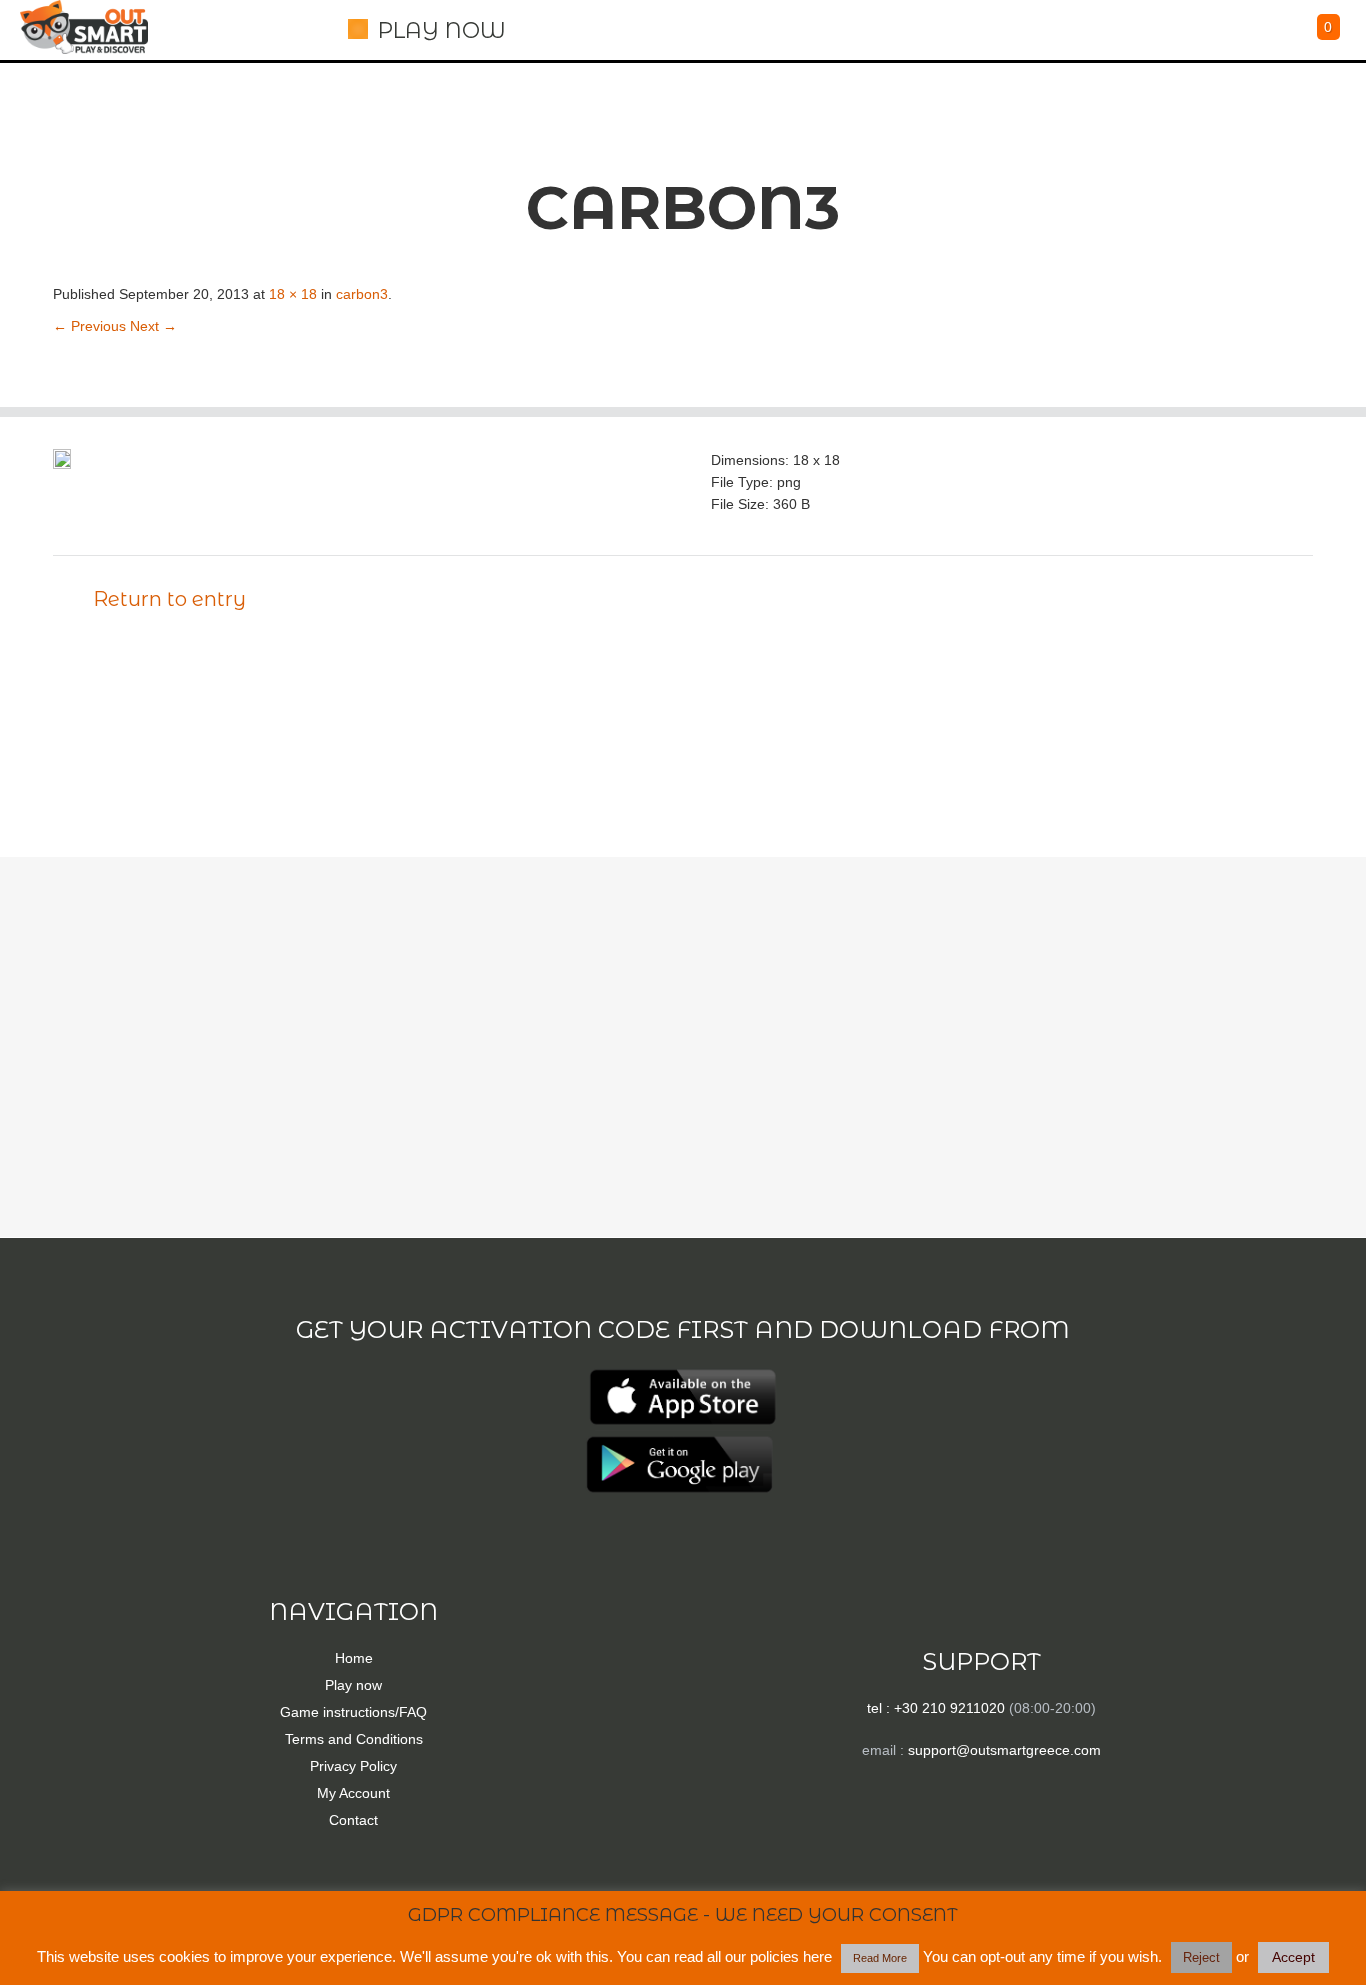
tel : (880, 1708)
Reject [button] (1201, 1957)
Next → (153, 326)
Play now (353, 1685)
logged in (165, 762)
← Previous (89, 326)
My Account (353, 1793)
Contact (353, 1820)
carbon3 (362, 294)
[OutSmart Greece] (84, 27)
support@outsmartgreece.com (1004, 1750)
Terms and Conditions (354, 1739)
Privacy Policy (353, 1766)
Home (354, 1658)
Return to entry (169, 599)
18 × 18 (293, 294)
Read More (880, 1958)
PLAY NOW (442, 30)
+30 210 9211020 (949, 1708)
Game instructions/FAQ (353, 1712)
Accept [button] (1293, 1957)
